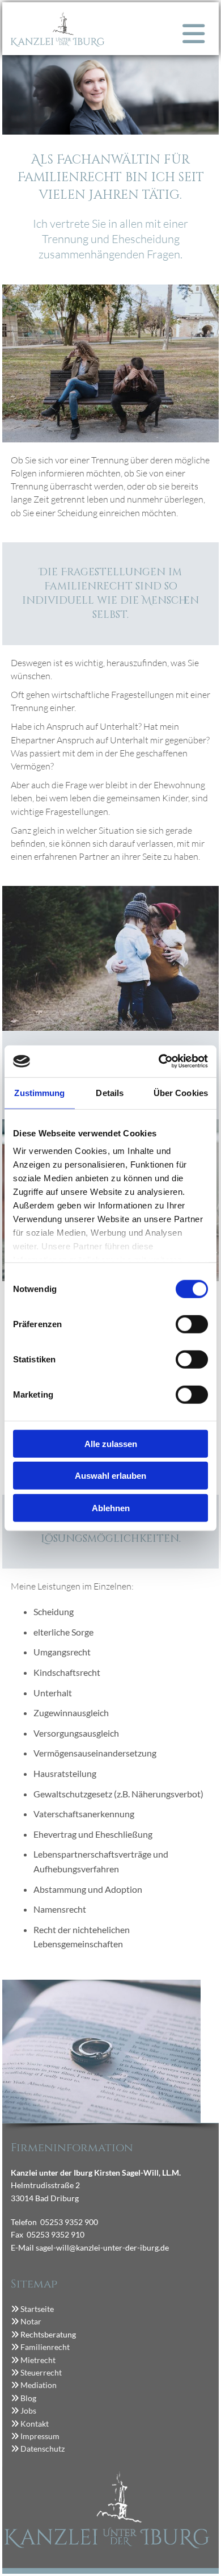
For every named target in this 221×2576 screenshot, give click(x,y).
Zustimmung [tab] (39, 1092)
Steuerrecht (40, 2372)
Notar (31, 2321)
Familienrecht (45, 2347)
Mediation (39, 2385)
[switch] (192, 1324)
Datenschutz (42, 2449)
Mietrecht (38, 2360)
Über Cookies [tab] (181, 1092)
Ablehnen (111, 1507)
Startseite (37, 2309)
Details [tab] (110, 1092)
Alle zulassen (111, 1443)
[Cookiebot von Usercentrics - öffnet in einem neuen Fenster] (159, 1061)
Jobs (28, 2410)
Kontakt (35, 2424)
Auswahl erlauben (110, 1476)
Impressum (40, 2436)
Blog (28, 2398)
